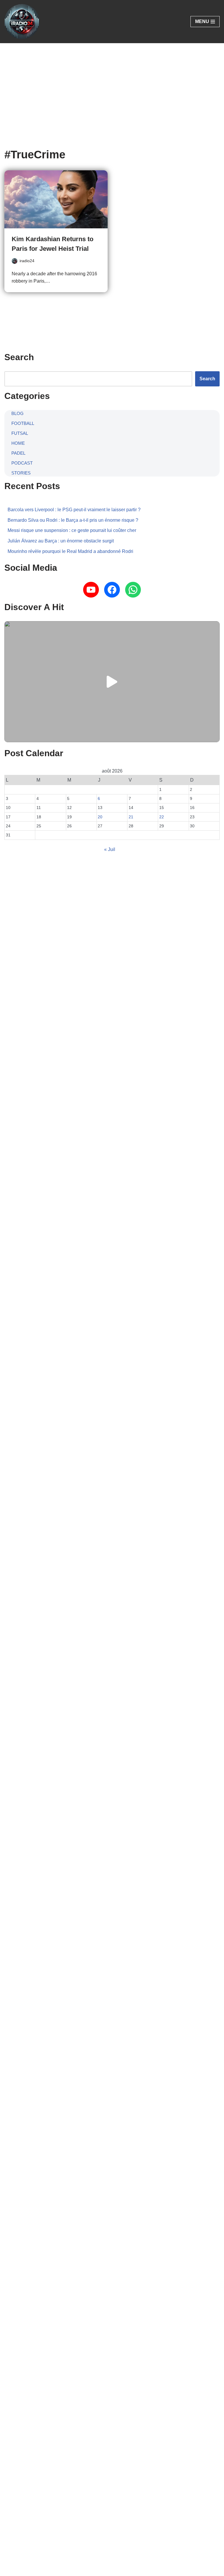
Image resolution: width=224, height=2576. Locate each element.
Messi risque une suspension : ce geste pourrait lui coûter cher (72, 530)
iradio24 (27, 261)
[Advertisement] (112, 87)
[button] (112, 682)
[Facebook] (112, 590)
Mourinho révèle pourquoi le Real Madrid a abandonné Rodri (70, 551)
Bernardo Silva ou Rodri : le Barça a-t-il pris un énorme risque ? (73, 520)
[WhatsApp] (133, 590)
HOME (18, 443)
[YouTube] (91, 590)
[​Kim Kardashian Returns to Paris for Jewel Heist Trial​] (56, 199)
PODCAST (22, 463)
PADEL (18, 453)
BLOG (17, 413)
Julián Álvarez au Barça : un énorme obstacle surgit (61, 541)
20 (100, 817)
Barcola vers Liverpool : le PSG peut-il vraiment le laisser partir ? (74, 510)
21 (131, 817)
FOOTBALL (23, 423)
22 (162, 817)
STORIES (21, 473)
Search (207, 379)
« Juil (110, 849)
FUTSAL (20, 433)
